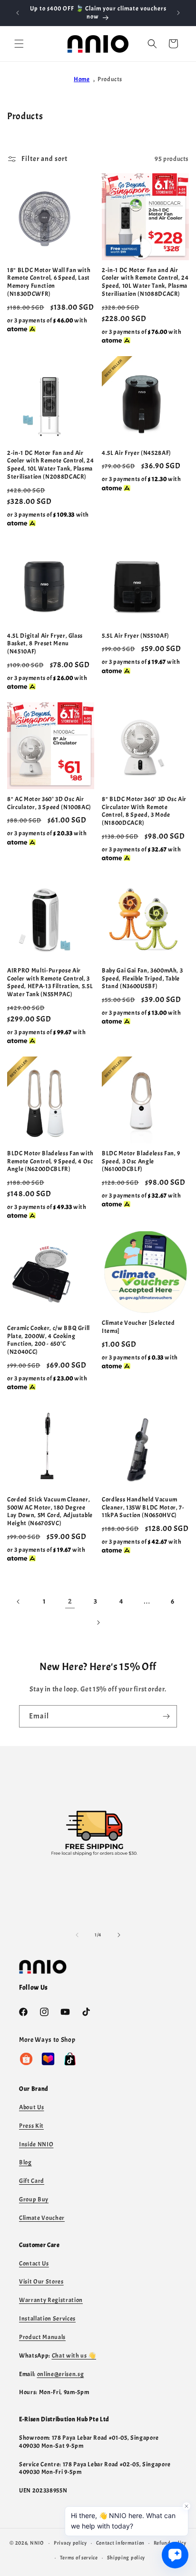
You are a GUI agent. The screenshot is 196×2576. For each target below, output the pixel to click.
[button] (19, 44)
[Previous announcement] (18, 13)
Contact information (120, 2543)
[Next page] (98, 1623)
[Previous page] (19, 1602)
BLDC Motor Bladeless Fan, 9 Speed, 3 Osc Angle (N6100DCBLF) (141, 1161)
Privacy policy (70, 2543)
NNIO (37, 2543)
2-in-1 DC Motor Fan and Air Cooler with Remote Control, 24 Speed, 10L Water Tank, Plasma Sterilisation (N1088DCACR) (145, 282)
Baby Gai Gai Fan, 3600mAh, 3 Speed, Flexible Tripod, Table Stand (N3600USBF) (142, 979)
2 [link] (70, 1601)
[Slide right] (119, 1935)
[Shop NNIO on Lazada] (48, 2059)
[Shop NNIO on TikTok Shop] (70, 2059)
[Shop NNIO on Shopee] (26, 2059)
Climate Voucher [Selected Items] (138, 1327)
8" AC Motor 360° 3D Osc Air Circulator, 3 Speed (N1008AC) (49, 803)
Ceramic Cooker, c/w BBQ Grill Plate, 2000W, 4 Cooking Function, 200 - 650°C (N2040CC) (49, 1340)
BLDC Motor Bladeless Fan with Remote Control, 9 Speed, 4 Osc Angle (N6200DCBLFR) (50, 1161)
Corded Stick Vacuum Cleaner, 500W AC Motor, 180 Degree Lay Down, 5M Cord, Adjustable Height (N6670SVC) (50, 1511)
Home (82, 79)
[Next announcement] (178, 13)
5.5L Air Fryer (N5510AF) (136, 636)
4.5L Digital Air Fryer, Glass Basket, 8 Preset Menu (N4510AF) (45, 644)
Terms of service (79, 2557)
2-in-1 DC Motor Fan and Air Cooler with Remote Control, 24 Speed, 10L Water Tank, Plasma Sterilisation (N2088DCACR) (51, 465)
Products (110, 79)
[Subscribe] (166, 1716)
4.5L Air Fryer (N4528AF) (137, 453)
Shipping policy (126, 2557)
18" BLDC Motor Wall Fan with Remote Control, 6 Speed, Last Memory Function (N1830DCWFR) (49, 282)
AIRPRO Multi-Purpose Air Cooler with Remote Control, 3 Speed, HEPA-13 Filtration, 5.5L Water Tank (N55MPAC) (50, 982)
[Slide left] (77, 1935)
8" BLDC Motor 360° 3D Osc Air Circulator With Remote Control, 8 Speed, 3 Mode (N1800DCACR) (144, 811)
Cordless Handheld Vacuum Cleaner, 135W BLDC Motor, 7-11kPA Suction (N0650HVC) (143, 1508)
